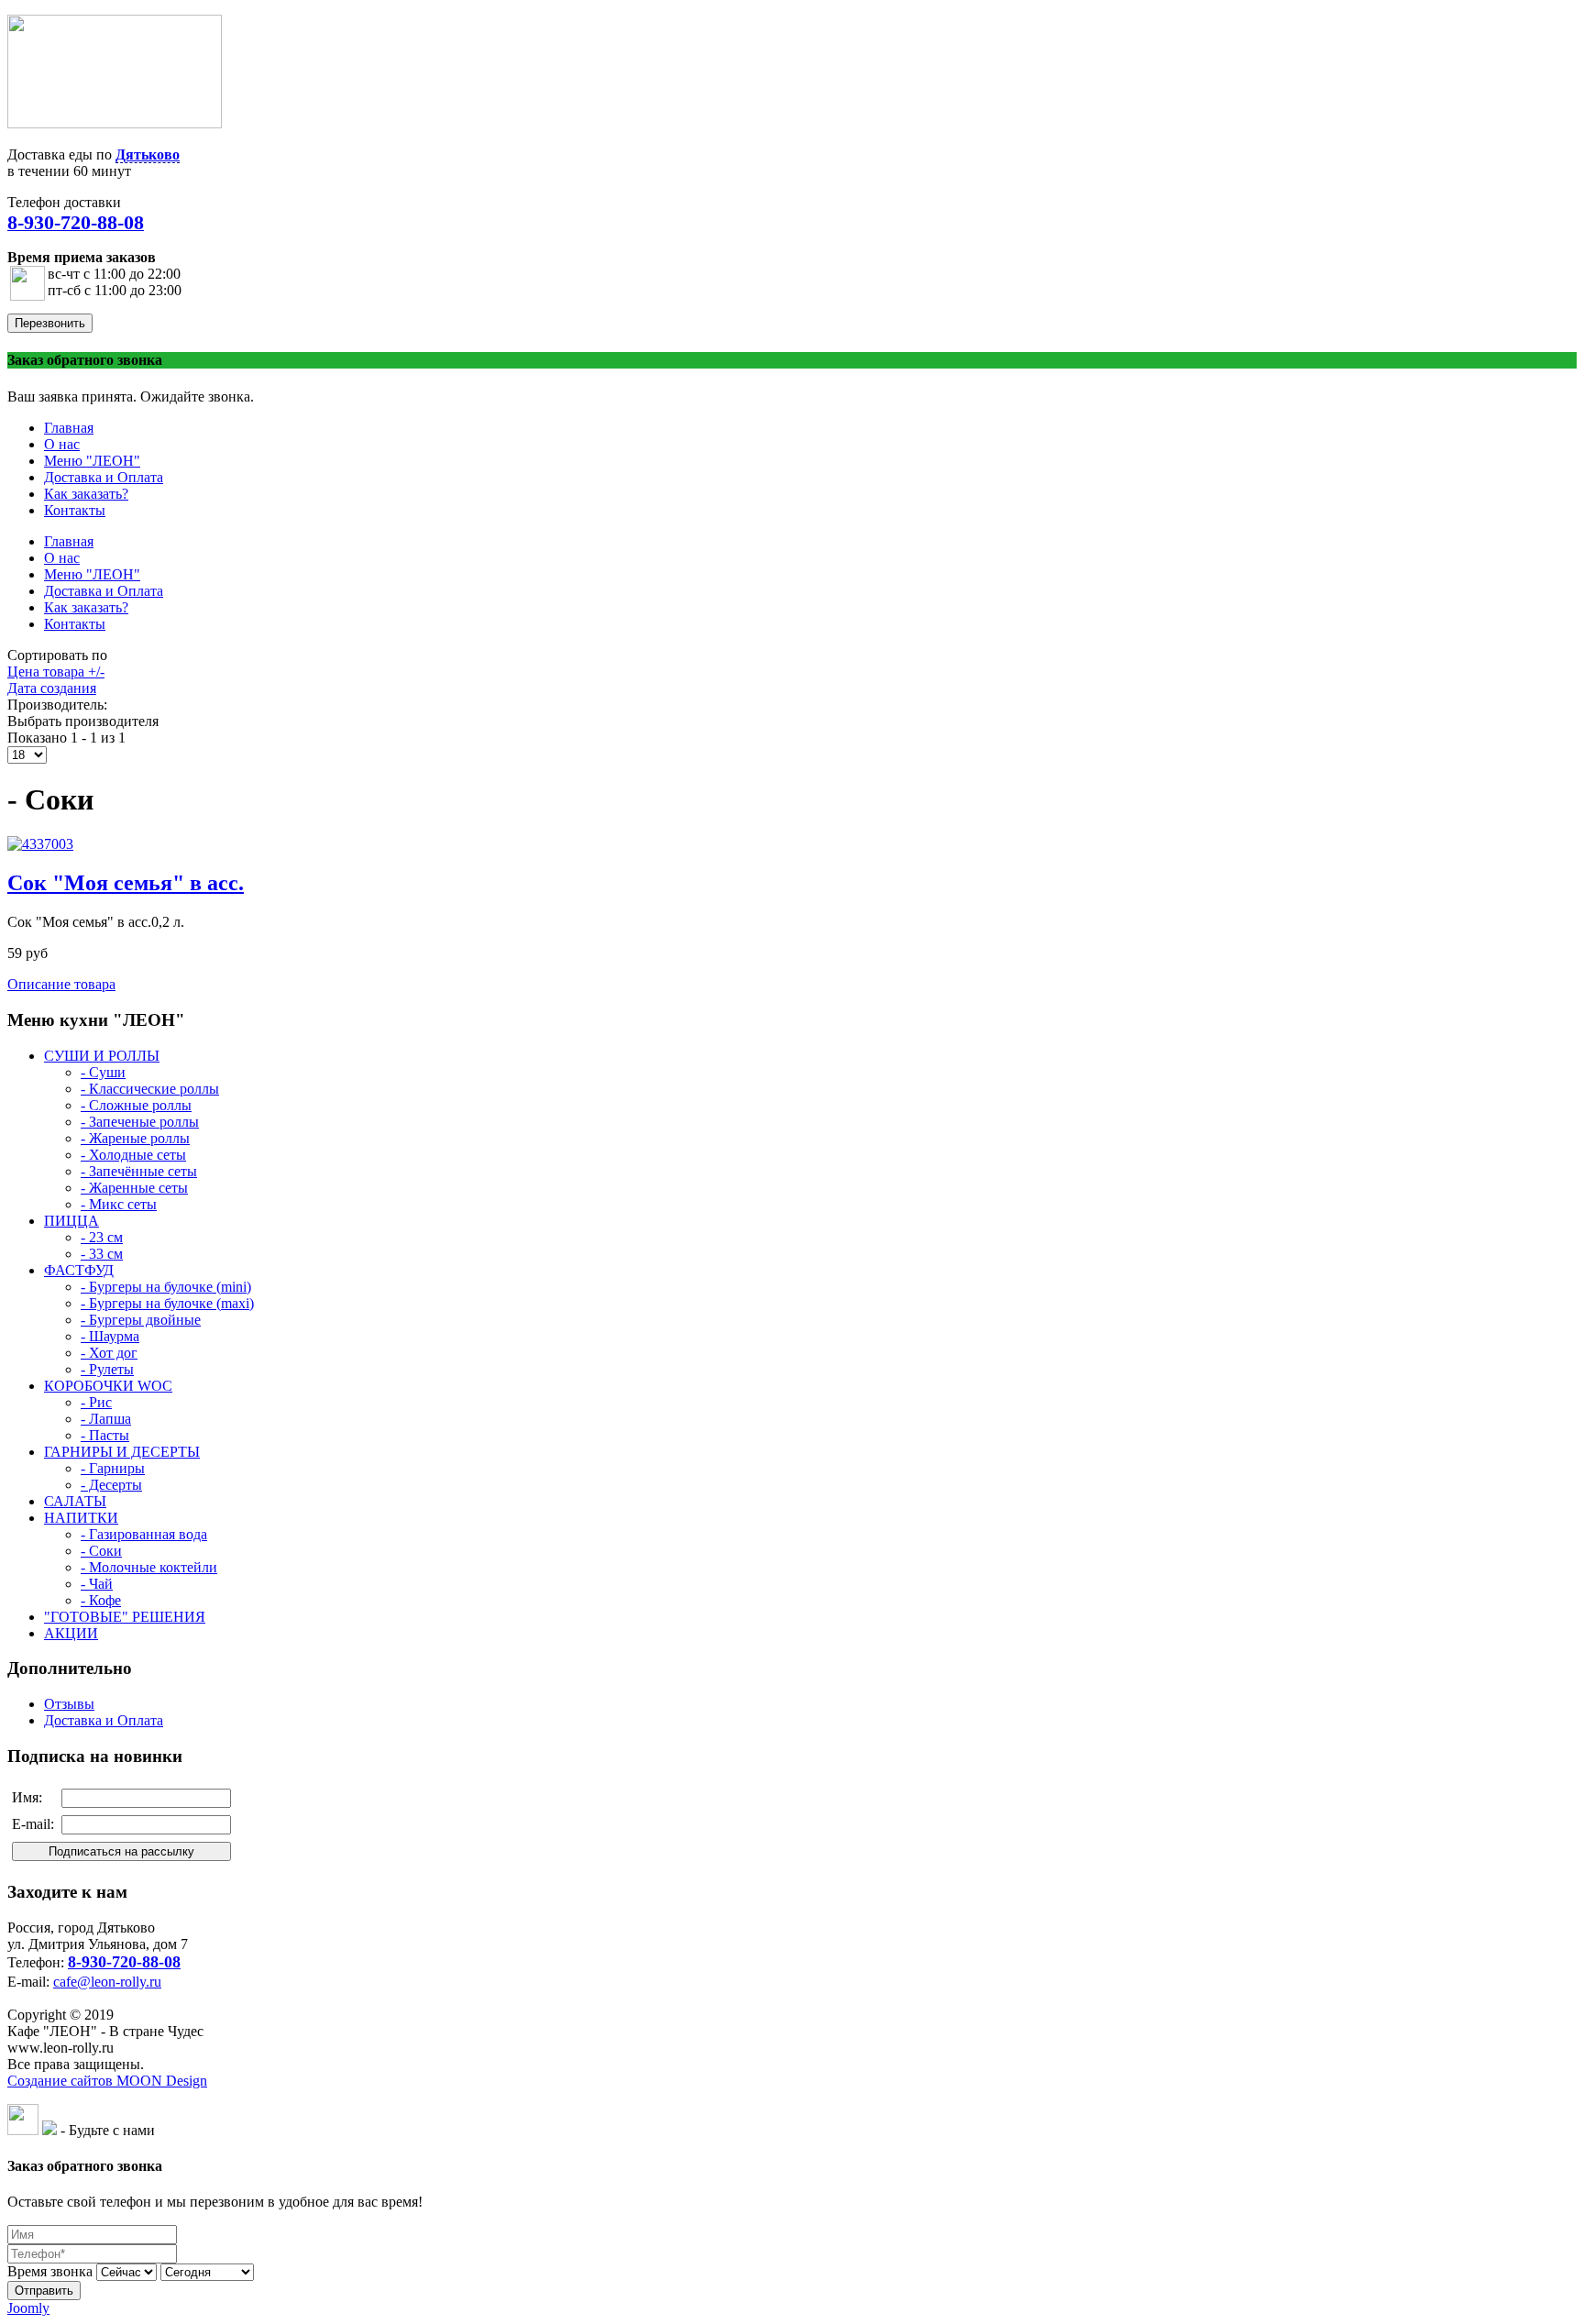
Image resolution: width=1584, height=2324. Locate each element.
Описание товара (61, 984)
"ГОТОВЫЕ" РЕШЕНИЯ (125, 1617)
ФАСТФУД (79, 1270)
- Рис (96, 1402)
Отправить (44, 2291)
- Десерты (111, 1485)
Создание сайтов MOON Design (107, 2081)
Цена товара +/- (56, 672)
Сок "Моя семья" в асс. (126, 883)
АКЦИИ (71, 1633)
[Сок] (40, 844)
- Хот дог (109, 1353)
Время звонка (50, 2271)
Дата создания (52, 688)
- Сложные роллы (136, 1105)
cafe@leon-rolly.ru (107, 1982)
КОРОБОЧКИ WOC (108, 1386)
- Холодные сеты (133, 1155)
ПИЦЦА (71, 1221)
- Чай (97, 1584)
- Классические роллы (150, 1089)
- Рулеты (107, 1369)
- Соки (101, 1551)
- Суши (103, 1072)
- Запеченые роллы (140, 1122)
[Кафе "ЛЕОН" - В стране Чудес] (115, 123)
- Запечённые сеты (139, 1171)
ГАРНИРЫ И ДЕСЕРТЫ (122, 1452)
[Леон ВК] (23, 2130)
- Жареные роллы (135, 1138)
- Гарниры (113, 1468)
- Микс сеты (119, 1204)
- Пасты (105, 1435)
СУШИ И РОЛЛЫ (102, 1056)
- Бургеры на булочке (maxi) (167, 1303)
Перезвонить (50, 323)
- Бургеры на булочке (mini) (166, 1287)
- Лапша (106, 1419)
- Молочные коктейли (149, 1567)
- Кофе (101, 1600)
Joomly (28, 2308)
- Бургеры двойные (141, 1320)
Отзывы (69, 1704)
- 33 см (102, 1254)
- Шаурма (110, 1336)
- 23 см (102, 1237)
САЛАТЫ (75, 1501)
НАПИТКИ (81, 1518)
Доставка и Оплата (104, 1720)
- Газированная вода (144, 1534)
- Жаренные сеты (134, 1188)
